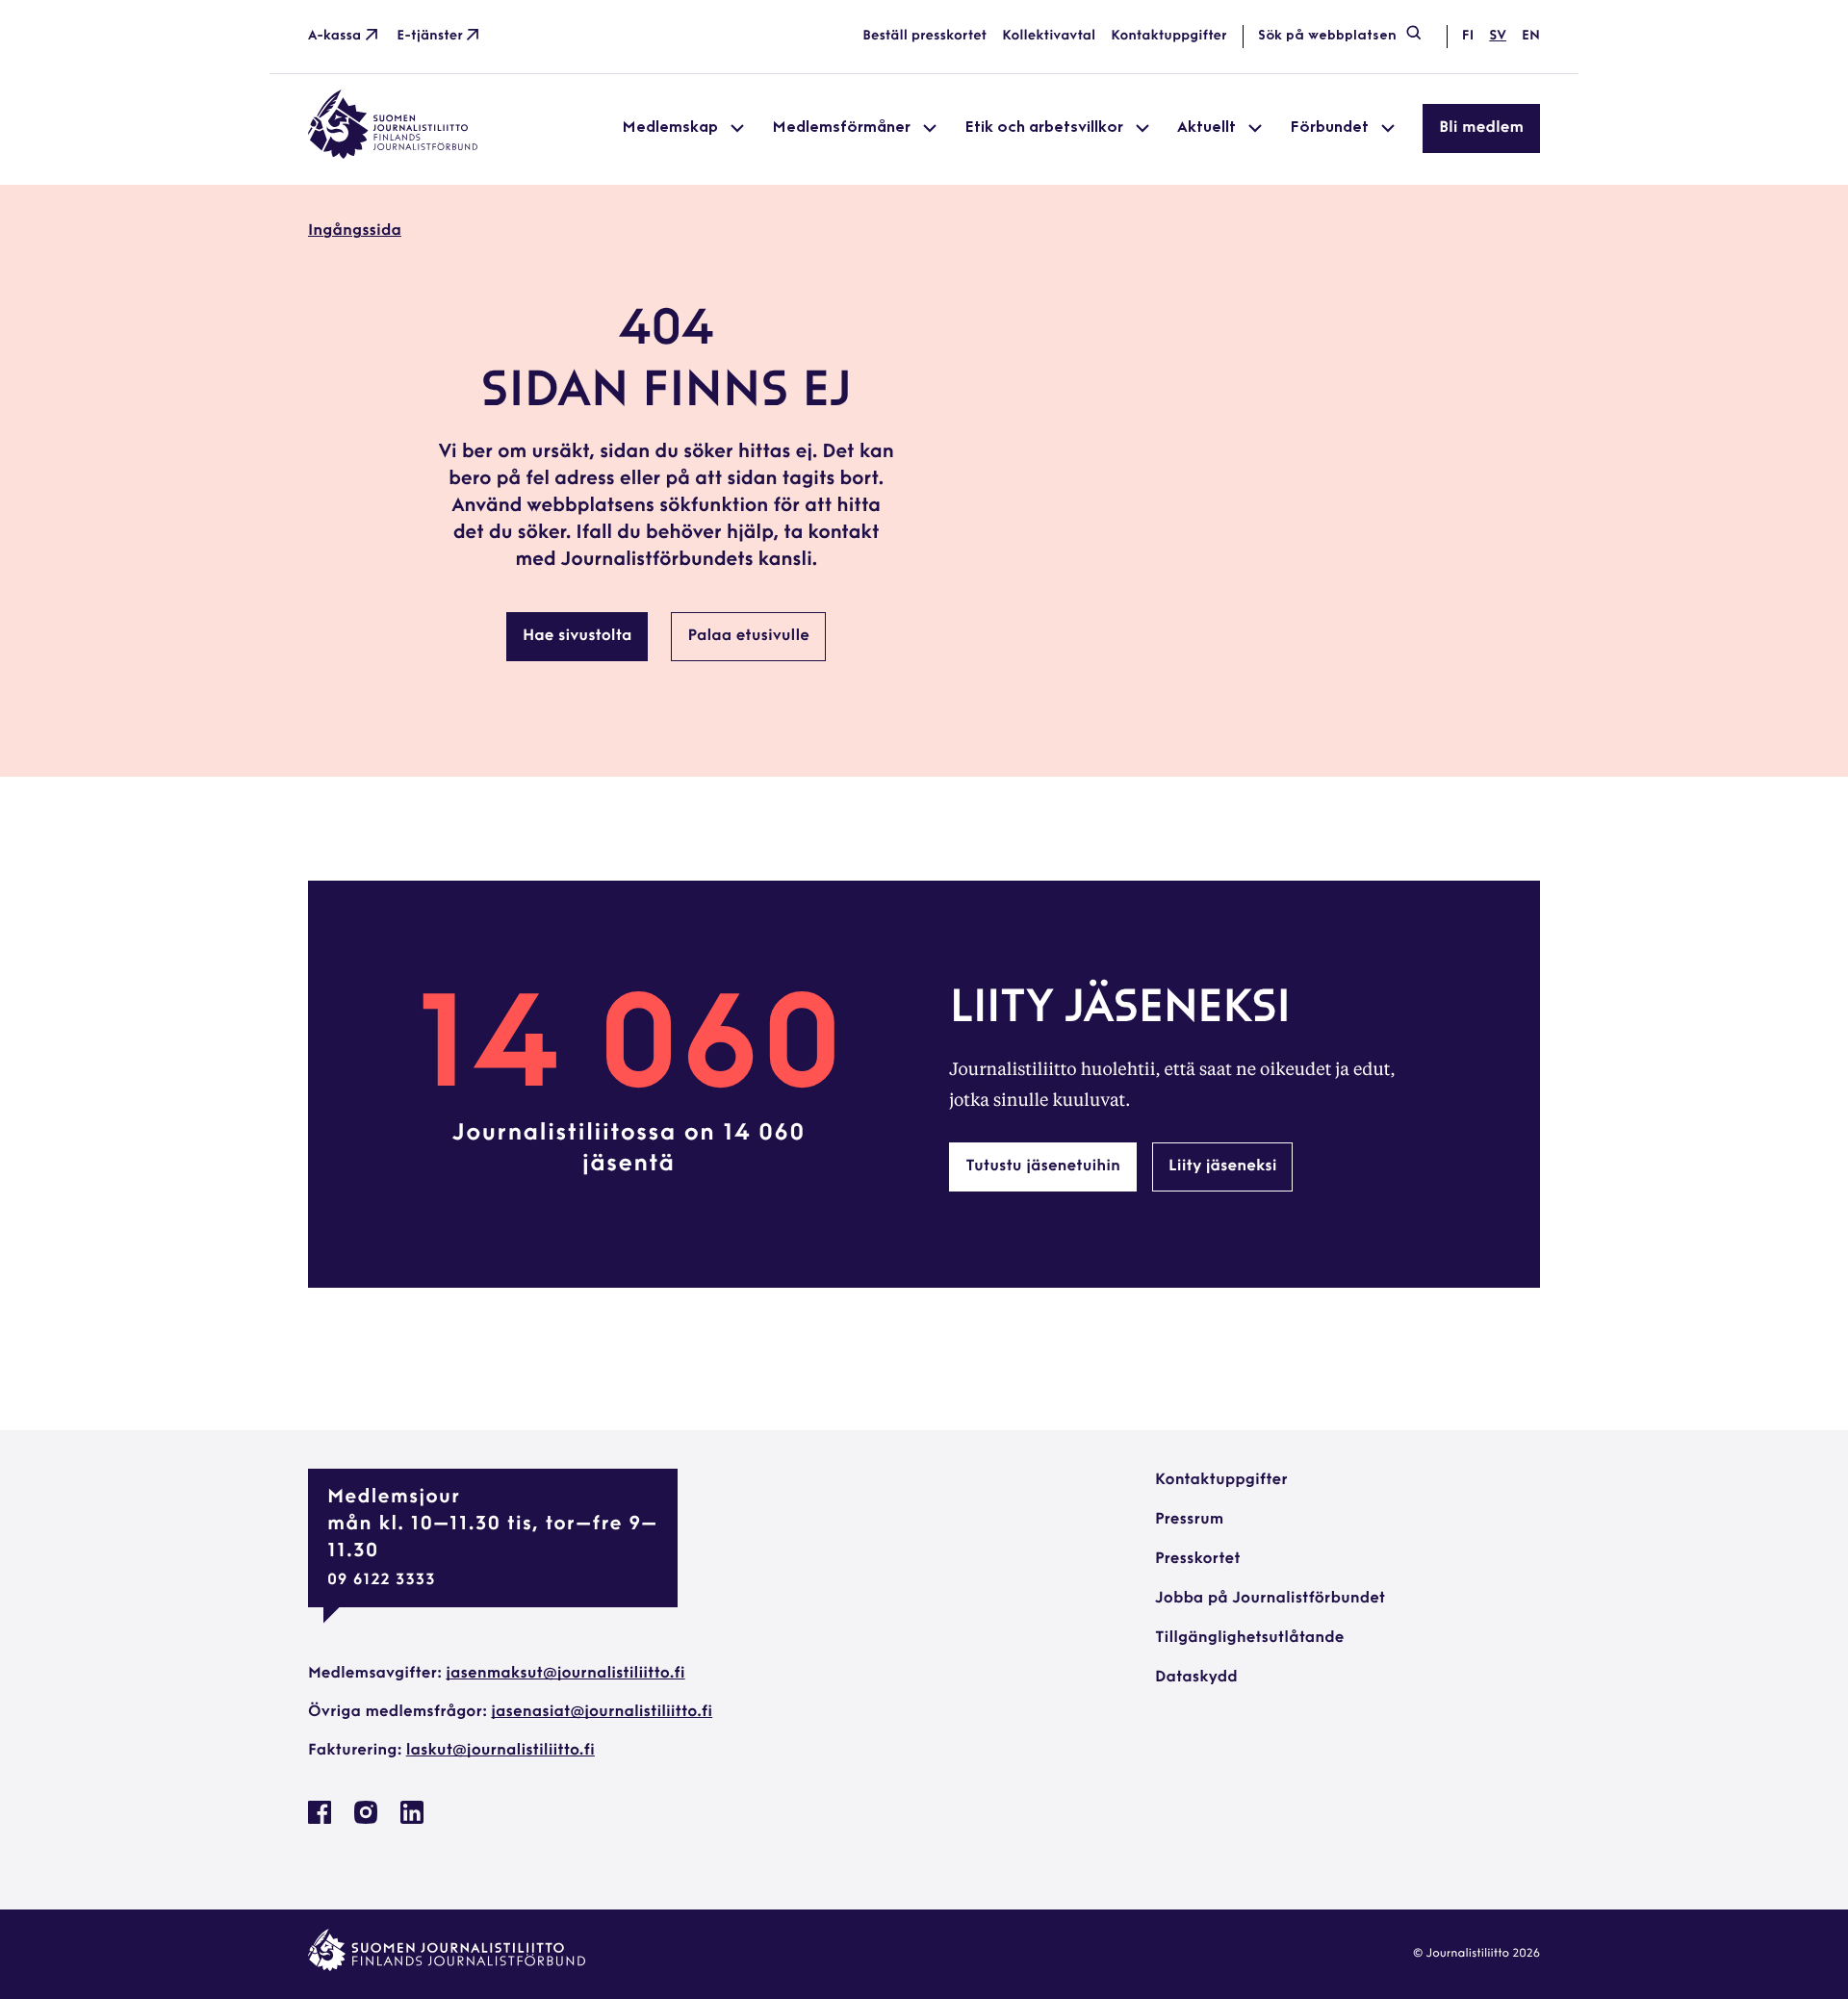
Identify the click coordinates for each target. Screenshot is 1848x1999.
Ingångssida (355, 231)
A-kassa (334, 36)
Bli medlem (1481, 128)
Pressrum (1189, 1520)
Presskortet (1198, 1559)
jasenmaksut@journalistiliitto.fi (565, 1674)
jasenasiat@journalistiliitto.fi (602, 1712)
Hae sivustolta (577, 636)
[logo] (393, 155)
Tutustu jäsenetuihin (1043, 1166)
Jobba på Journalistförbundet (1270, 1599)
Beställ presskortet (924, 36)
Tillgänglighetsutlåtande (1250, 1638)
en (1531, 36)
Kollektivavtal (1049, 36)
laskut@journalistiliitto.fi (500, 1751)
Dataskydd (1196, 1678)
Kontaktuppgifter (1169, 36)
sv (1498, 36)
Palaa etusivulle (748, 636)
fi (1468, 36)
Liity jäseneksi (1222, 1166)
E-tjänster (430, 36)
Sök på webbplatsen (1327, 36)
